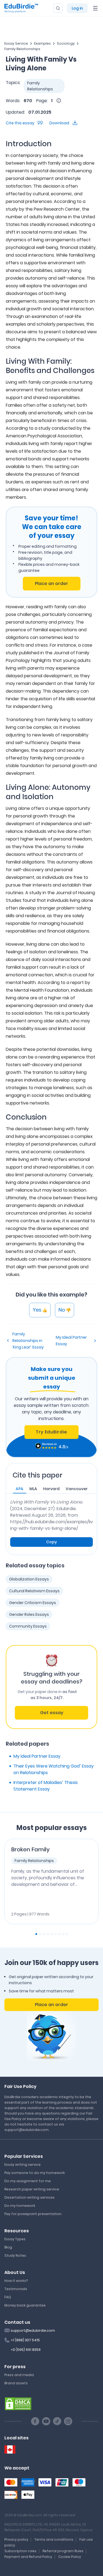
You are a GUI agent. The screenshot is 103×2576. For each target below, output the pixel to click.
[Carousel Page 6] (55, 1934)
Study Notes (15, 2255)
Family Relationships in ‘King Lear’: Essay (28, 1341)
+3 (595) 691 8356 (26, 2350)
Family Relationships (22, 49)
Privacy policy (16, 2539)
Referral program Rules (63, 2551)
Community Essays (28, 1626)
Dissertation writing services (30, 2197)
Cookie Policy (70, 2557)
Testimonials (16, 2289)
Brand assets (16, 2383)
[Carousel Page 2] (40, 1934)
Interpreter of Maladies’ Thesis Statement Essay (46, 1786)
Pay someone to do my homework (35, 2173)
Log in (77, 8)
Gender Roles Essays (29, 1614)
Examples (42, 43)
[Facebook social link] (35, 2421)
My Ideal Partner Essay (71, 1341)
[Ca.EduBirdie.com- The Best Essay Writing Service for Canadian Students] (10, 2450)
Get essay (52, 1713)
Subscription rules (20, 2551)
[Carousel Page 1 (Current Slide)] (36, 1934)
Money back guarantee (25, 2305)
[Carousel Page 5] (52, 1934)
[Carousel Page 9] (67, 1934)
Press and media (19, 2375)
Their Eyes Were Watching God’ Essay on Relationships (54, 1769)
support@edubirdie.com (33, 2330)
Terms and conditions (54, 2539)
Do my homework (20, 2206)
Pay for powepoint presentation (33, 2214)
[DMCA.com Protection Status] (18, 2403)
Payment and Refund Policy (28, 2557)
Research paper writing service (32, 2189)
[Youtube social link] (46, 2421)
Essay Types (15, 2239)
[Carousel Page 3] (44, 1934)
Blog (8, 2247)
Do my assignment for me (28, 2181)
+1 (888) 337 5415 (25, 2340)
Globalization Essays (29, 1579)
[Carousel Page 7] (59, 1934)
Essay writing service (23, 2165)
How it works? (16, 2281)
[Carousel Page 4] (48, 1934)
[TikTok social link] (57, 2421)
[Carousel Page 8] (63, 1934)
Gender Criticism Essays (33, 1603)
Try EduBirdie (51, 1432)
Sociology (66, 43)
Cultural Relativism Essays (34, 1591)
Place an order (51, 583)
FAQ (8, 2297)
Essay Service (16, 43)
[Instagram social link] (68, 2421)
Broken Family (30, 1849)
